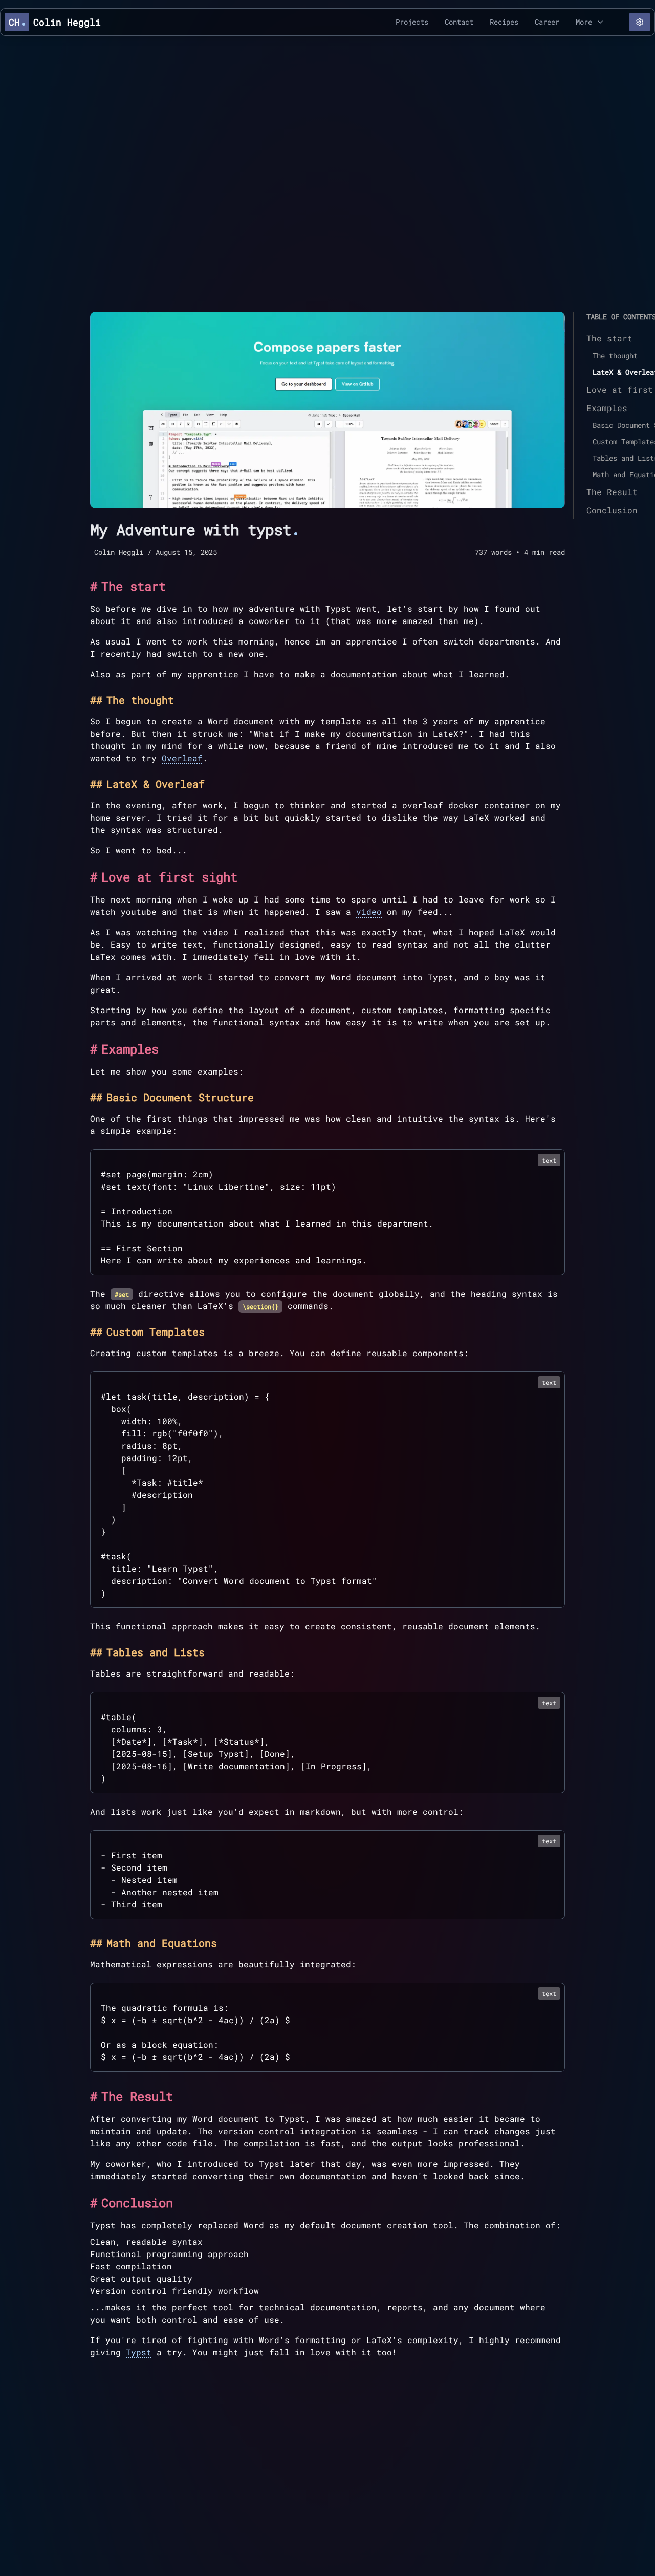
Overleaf (182, 758)
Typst (139, 2352)
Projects (412, 22)
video (369, 911)
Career (547, 22)
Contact (459, 22)
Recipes (504, 22)
